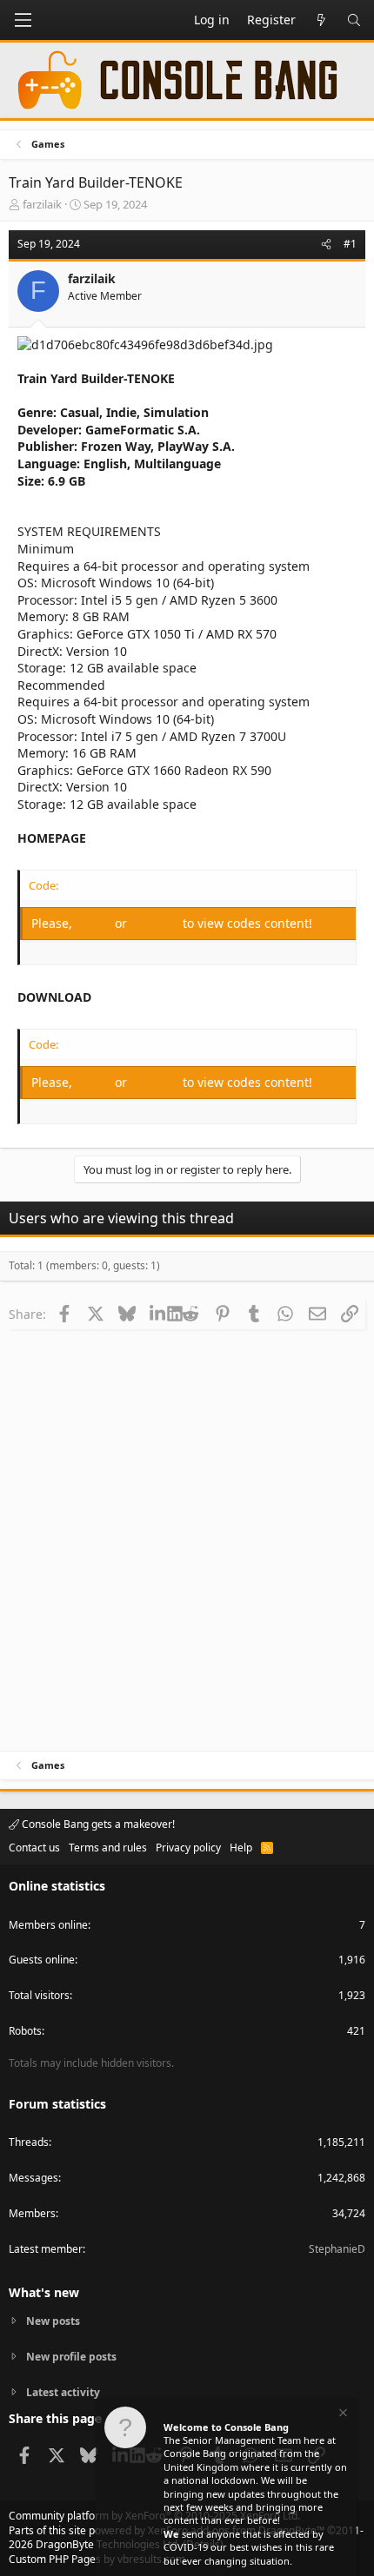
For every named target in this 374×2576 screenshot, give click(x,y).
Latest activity (63, 2392)
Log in (95, 923)
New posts (53, 2321)
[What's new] (321, 20)
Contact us (34, 1848)
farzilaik (42, 204)
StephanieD (337, 2249)
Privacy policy (188, 1848)
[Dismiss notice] (342, 2415)
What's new (44, 2292)
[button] (23, 20)
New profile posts (71, 2357)
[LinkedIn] (159, 1314)
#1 (350, 244)
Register (157, 923)
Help (241, 1848)
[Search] (354, 20)
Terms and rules (108, 1848)
